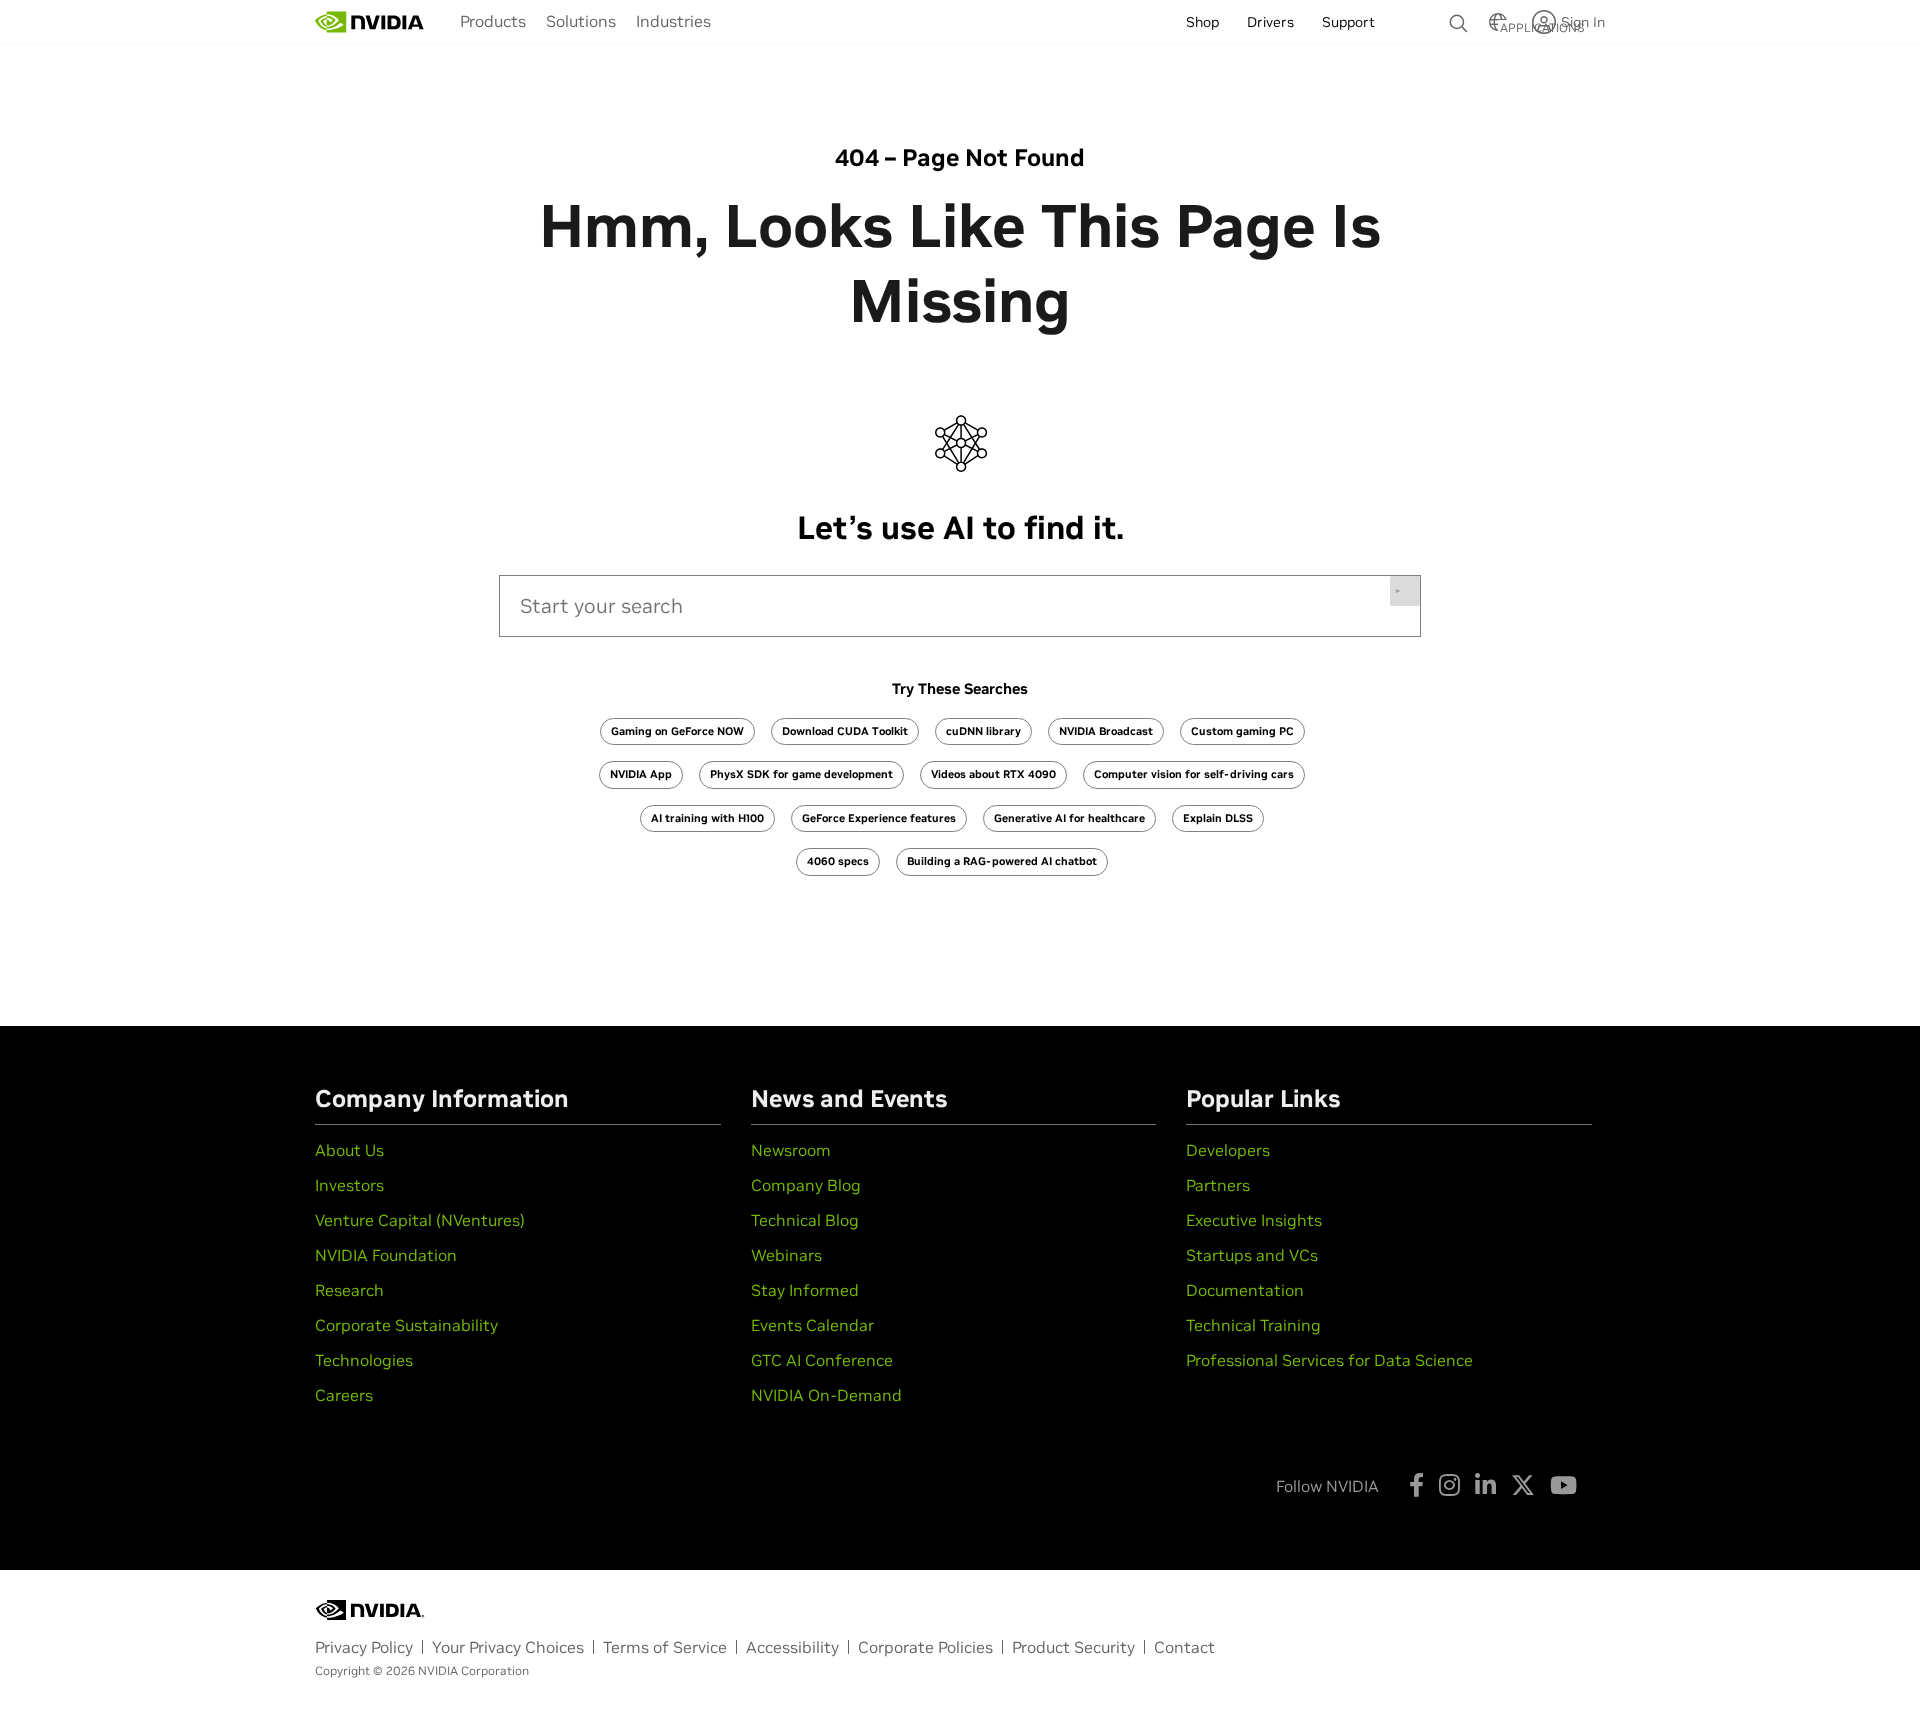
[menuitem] (493, 21)
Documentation (1245, 1290)
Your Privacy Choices (508, 1647)
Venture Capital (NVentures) (420, 1220)
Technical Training (1253, 1325)
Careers (344, 1395)
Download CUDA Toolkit (845, 731)
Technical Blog (805, 1220)
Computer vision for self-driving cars (1194, 774)
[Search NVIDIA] (1459, 18)
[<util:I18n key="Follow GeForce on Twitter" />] (1523, 1485)
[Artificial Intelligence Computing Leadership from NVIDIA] (370, 22)
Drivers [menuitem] (1270, 22)
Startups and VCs (1252, 1255)
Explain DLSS (1218, 818)
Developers (1228, 1150)
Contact (1184, 1647)
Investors (349, 1185)
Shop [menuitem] (1202, 22)
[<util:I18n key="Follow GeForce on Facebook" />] (1416, 1485)
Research (349, 1290)
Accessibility (792, 1647)
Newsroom (791, 1150)
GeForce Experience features (879, 818)
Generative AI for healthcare (1069, 818)
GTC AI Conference (822, 1360)
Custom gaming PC (1242, 731)
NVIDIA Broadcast (1106, 731)
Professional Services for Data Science (1329, 1360)
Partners (1218, 1185)
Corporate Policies (925, 1647)
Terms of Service (665, 1647)
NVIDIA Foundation (386, 1255)
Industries (673, 21)
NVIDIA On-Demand (826, 1395)
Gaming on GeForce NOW (677, 731)
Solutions (581, 21)
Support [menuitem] (1348, 22)
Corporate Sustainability (406, 1325)
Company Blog (806, 1185)
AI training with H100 (707, 818)
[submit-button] (1405, 591)
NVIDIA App (641, 774)
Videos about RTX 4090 (993, 774)
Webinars (786, 1255)
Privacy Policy (364, 1647)
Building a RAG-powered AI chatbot (1002, 861)
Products (493, 21)
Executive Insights (1254, 1220)
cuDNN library (983, 731)
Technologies (364, 1360)
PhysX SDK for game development (801, 774)
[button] (1498, 28)
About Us (349, 1150)
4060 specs (838, 861)
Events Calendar (812, 1325)
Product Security (1073, 1647)
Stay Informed (805, 1290)
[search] (960, 606)
